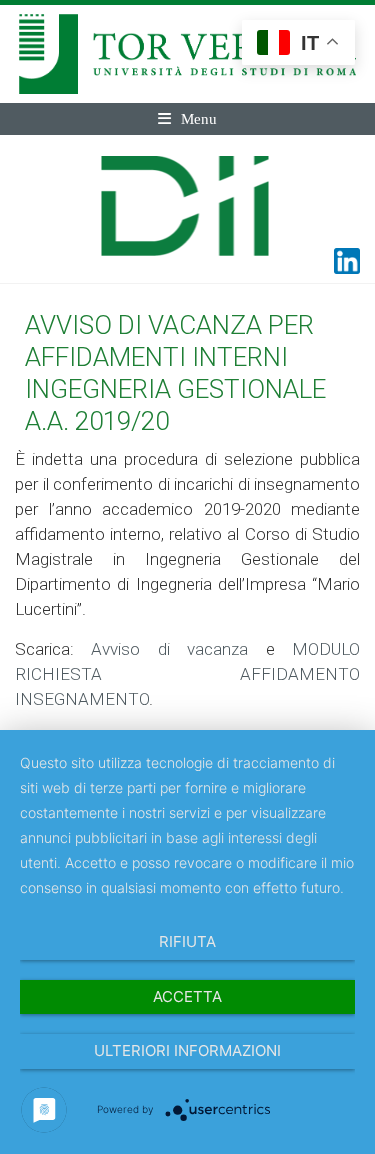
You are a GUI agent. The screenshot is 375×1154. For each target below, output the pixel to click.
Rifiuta (187, 941)
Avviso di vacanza (169, 649)
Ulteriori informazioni (187, 1050)
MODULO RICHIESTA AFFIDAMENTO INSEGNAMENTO (187, 674)
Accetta (187, 996)
